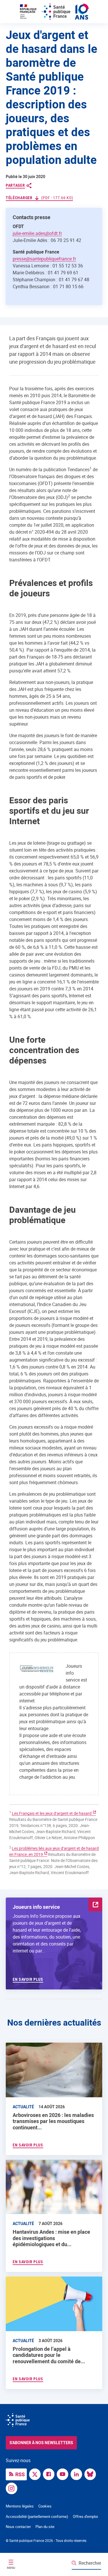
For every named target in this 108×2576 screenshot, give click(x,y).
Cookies (45, 2506)
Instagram (13, 2488)
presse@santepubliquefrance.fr (44, 259)
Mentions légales (20, 2506)
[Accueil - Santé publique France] (54, 12)
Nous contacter (18, 2527)
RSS (20, 2474)
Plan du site (45, 2527)
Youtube (64, 2474)
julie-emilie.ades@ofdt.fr (37, 233)
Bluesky (92, 2474)
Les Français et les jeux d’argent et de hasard (52, 1813)
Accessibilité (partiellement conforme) (37, 2516)
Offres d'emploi (85, 2516)
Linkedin (78, 2474)
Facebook (50, 2474)
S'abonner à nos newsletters (41, 2443)
